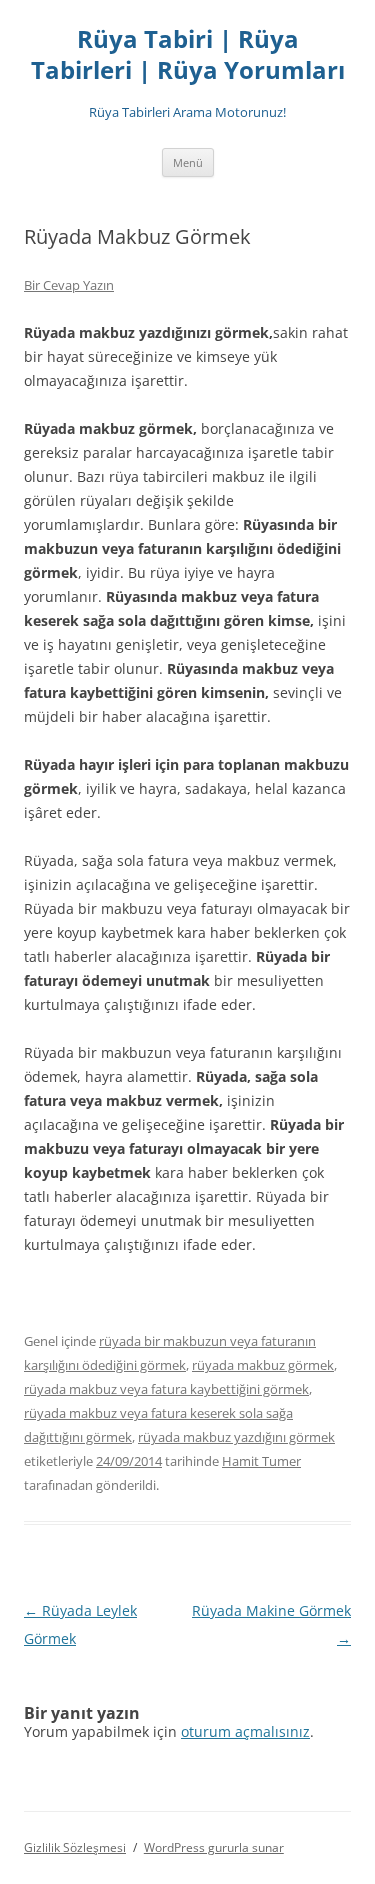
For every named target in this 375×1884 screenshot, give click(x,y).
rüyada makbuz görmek (263, 1365)
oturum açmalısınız (245, 1731)
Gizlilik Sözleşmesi (75, 1847)
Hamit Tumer (261, 1461)
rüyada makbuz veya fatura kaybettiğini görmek (166, 1389)
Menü (188, 162)
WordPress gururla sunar (214, 1847)
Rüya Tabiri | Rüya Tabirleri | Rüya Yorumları (188, 55)
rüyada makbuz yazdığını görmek (236, 1437)
